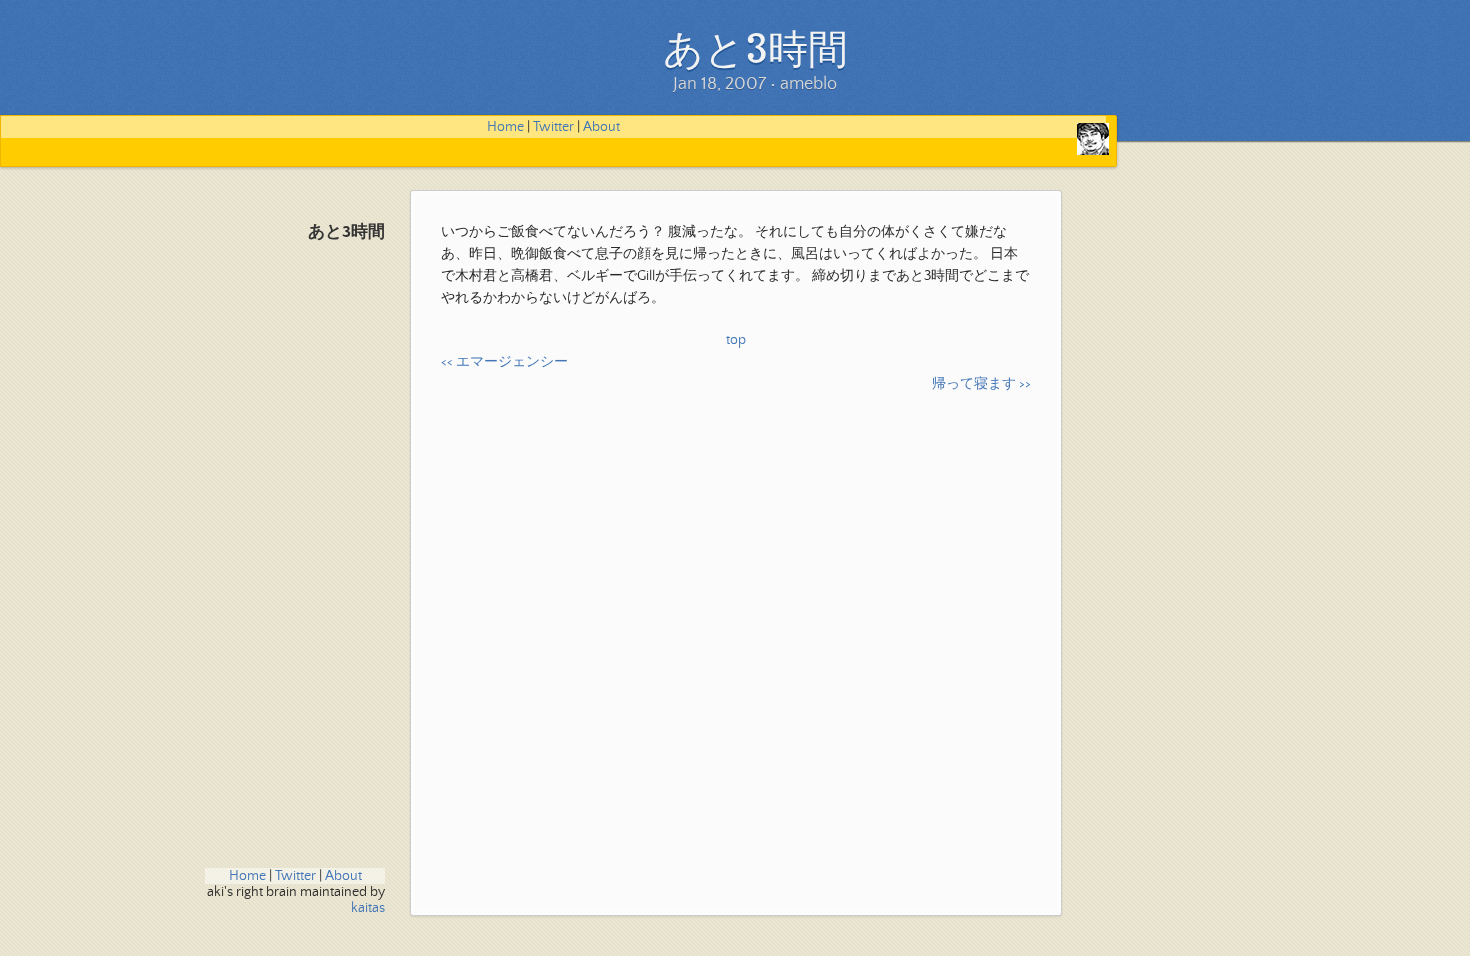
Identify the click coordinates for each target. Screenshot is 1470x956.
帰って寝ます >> (981, 384)
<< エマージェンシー (504, 362)
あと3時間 (346, 232)
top (736, 340)
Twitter (553, 127)
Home (505, 127)
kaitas (368, 908)
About (601, 127)
